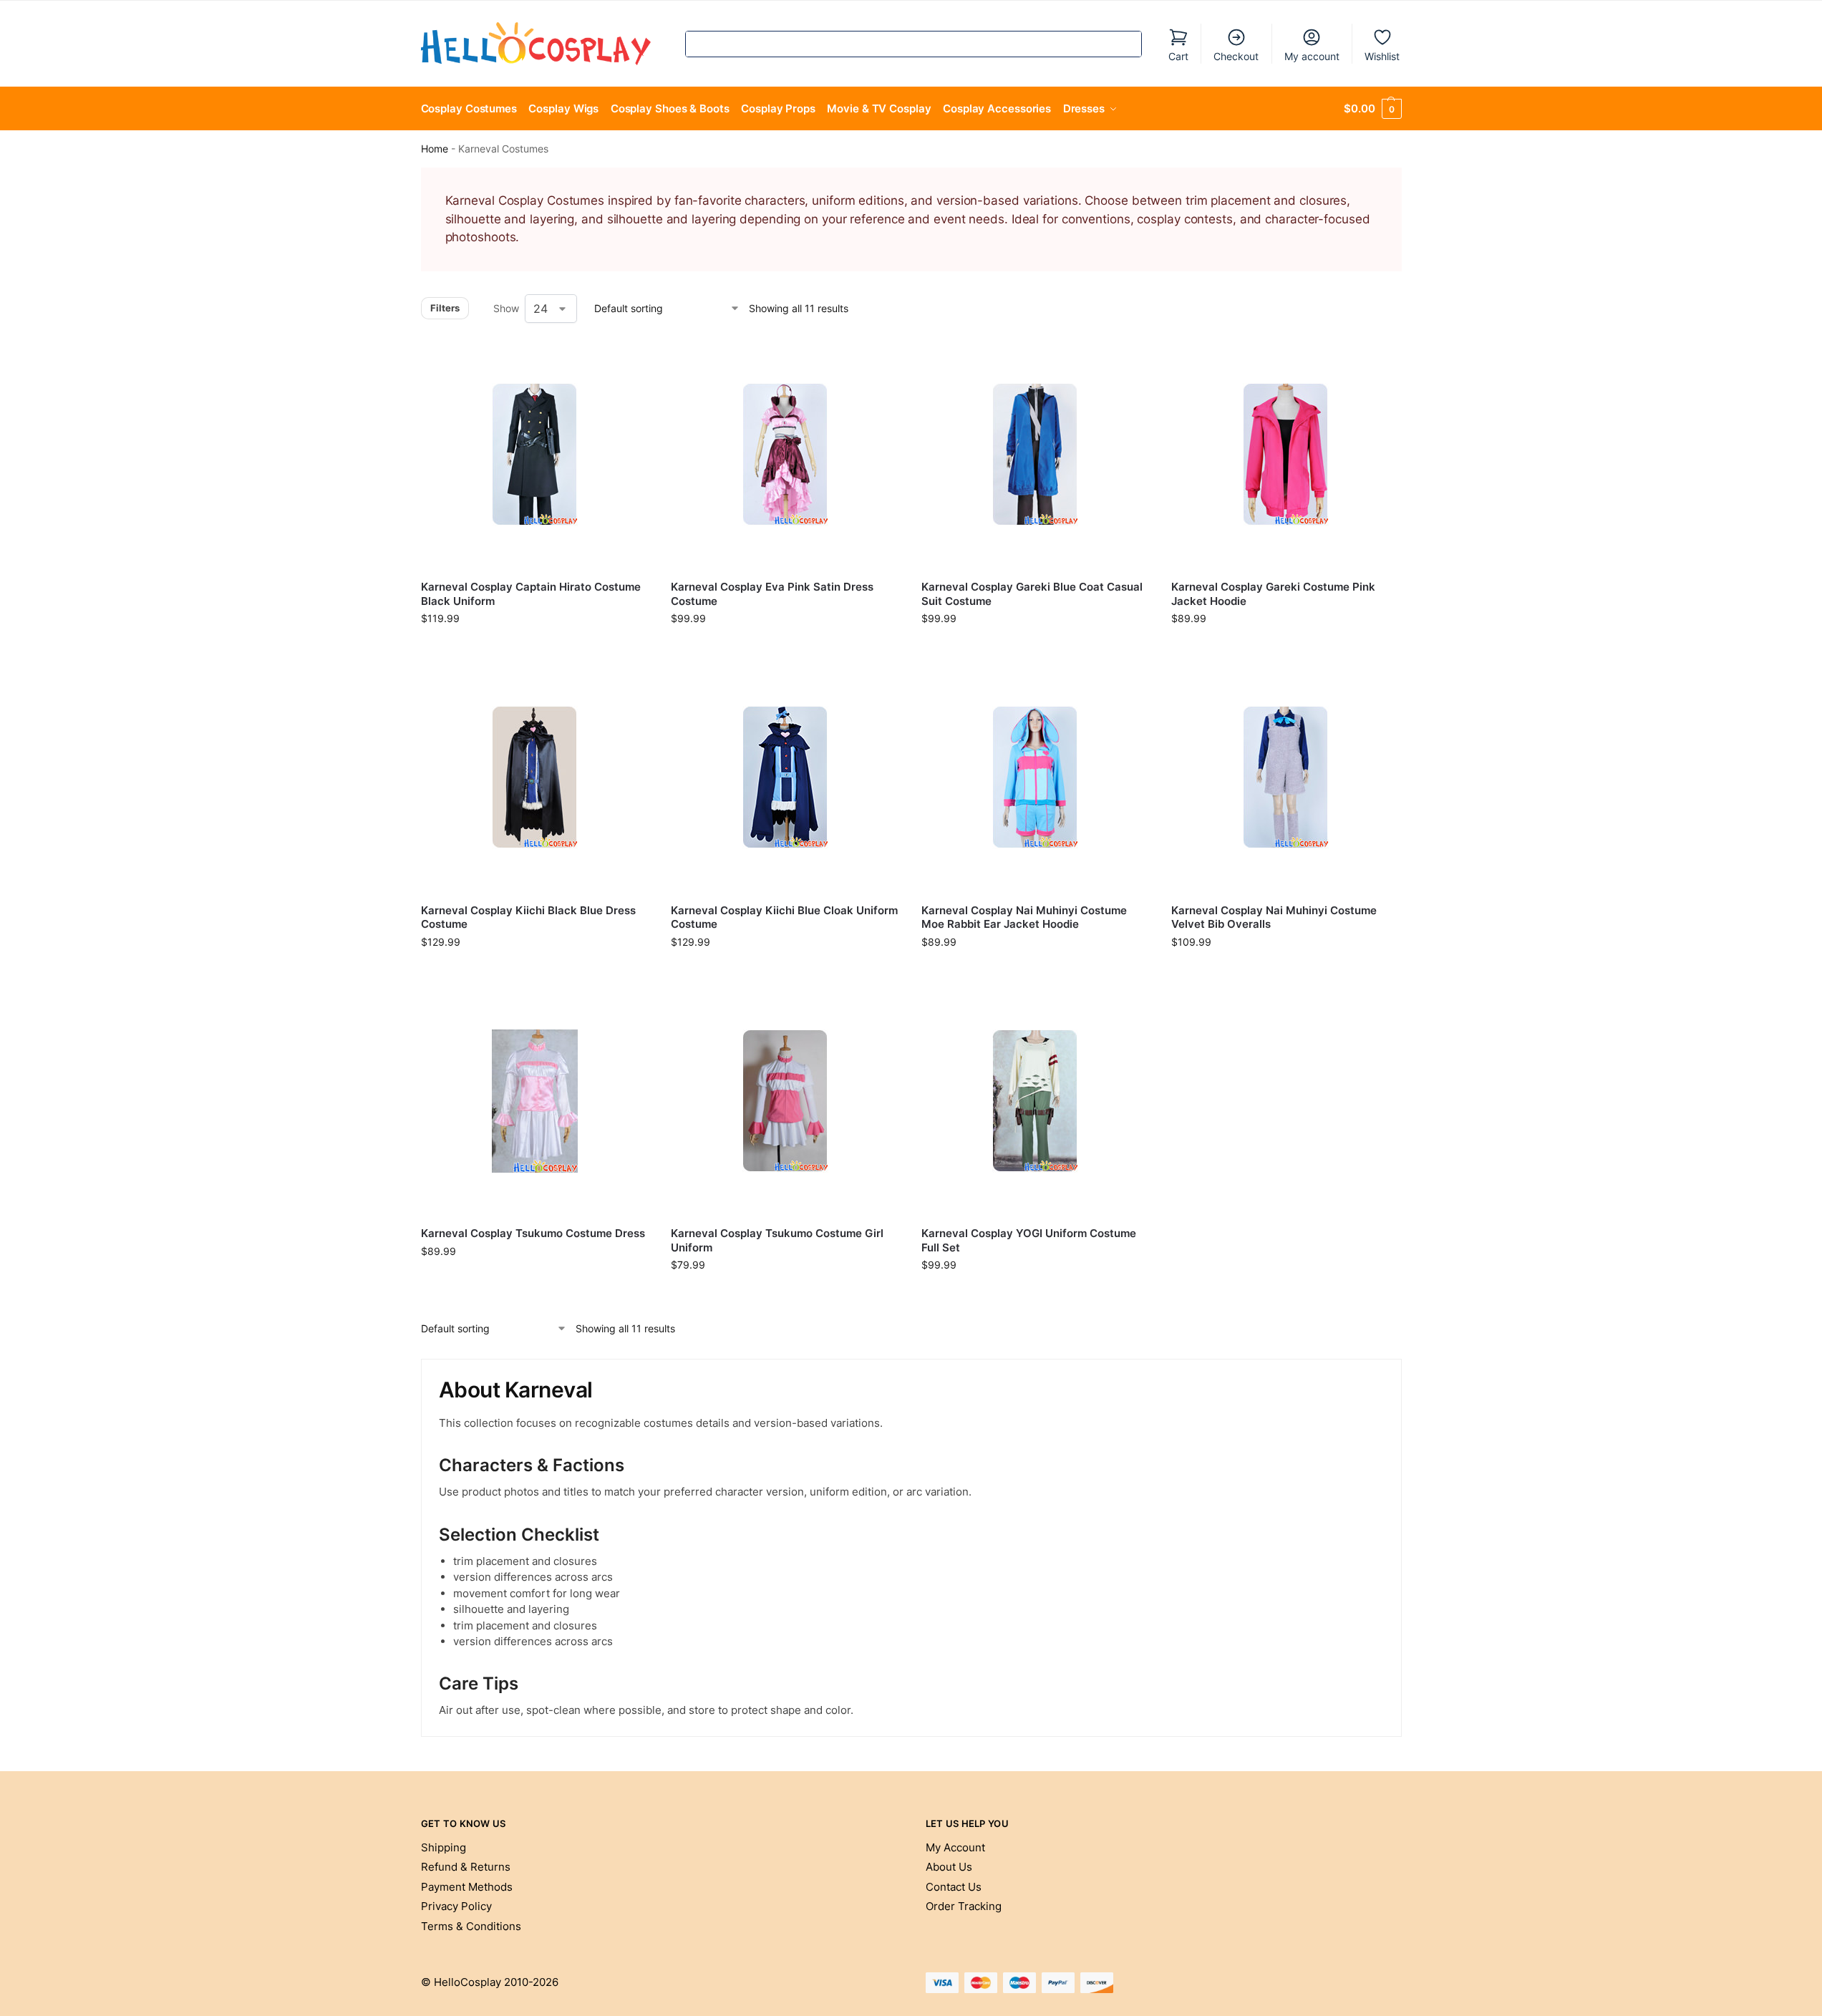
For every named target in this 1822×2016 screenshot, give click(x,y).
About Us (949, 1867)
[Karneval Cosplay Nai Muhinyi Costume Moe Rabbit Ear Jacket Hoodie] (1036, 777)
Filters (445, 308)
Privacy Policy (456, 1906)
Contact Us (954, 1887)
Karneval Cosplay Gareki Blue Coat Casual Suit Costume (1032, 594)
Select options (535, 648)
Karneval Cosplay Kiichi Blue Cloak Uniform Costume (784, 917)
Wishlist (1382, 56)
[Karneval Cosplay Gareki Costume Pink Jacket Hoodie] (1286, 455)
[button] (1372, 109)
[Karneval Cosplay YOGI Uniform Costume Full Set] (1036, 1101)
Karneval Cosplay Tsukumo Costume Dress (533, 1233)
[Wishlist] (628, 362)
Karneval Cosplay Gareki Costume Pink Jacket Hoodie (1273, 594)
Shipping (444, 1847)
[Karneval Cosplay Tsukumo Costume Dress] (536, 1101)
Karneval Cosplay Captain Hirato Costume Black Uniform (531, 594)
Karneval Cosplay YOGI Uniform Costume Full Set (1029, 1240)
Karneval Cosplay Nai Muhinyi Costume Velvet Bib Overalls (1274, 917)
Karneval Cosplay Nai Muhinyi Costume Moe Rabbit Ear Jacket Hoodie (1024, 917)
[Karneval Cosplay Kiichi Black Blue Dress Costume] (536, 777)
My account (1312, 56)
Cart (1178, 56)
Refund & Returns (466, 1867)
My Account (955, 1847)
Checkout (1236, 56)
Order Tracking (964, 1906)
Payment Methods (467, 1887)
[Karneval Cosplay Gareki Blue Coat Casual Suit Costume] (1036, 455)
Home (435, 149)
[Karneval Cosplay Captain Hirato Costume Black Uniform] (536, 455)
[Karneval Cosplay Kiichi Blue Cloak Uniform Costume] (785, 777)
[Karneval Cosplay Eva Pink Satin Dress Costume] (785, 455)
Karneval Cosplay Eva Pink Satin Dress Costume (772, 594)
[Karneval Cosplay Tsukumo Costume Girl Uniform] (785, 1101)
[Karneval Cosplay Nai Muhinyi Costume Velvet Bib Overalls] (1286, 777)
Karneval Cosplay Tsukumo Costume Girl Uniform (777, 1240)
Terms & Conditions (471, 1926)
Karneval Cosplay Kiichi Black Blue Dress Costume (528, 917)
